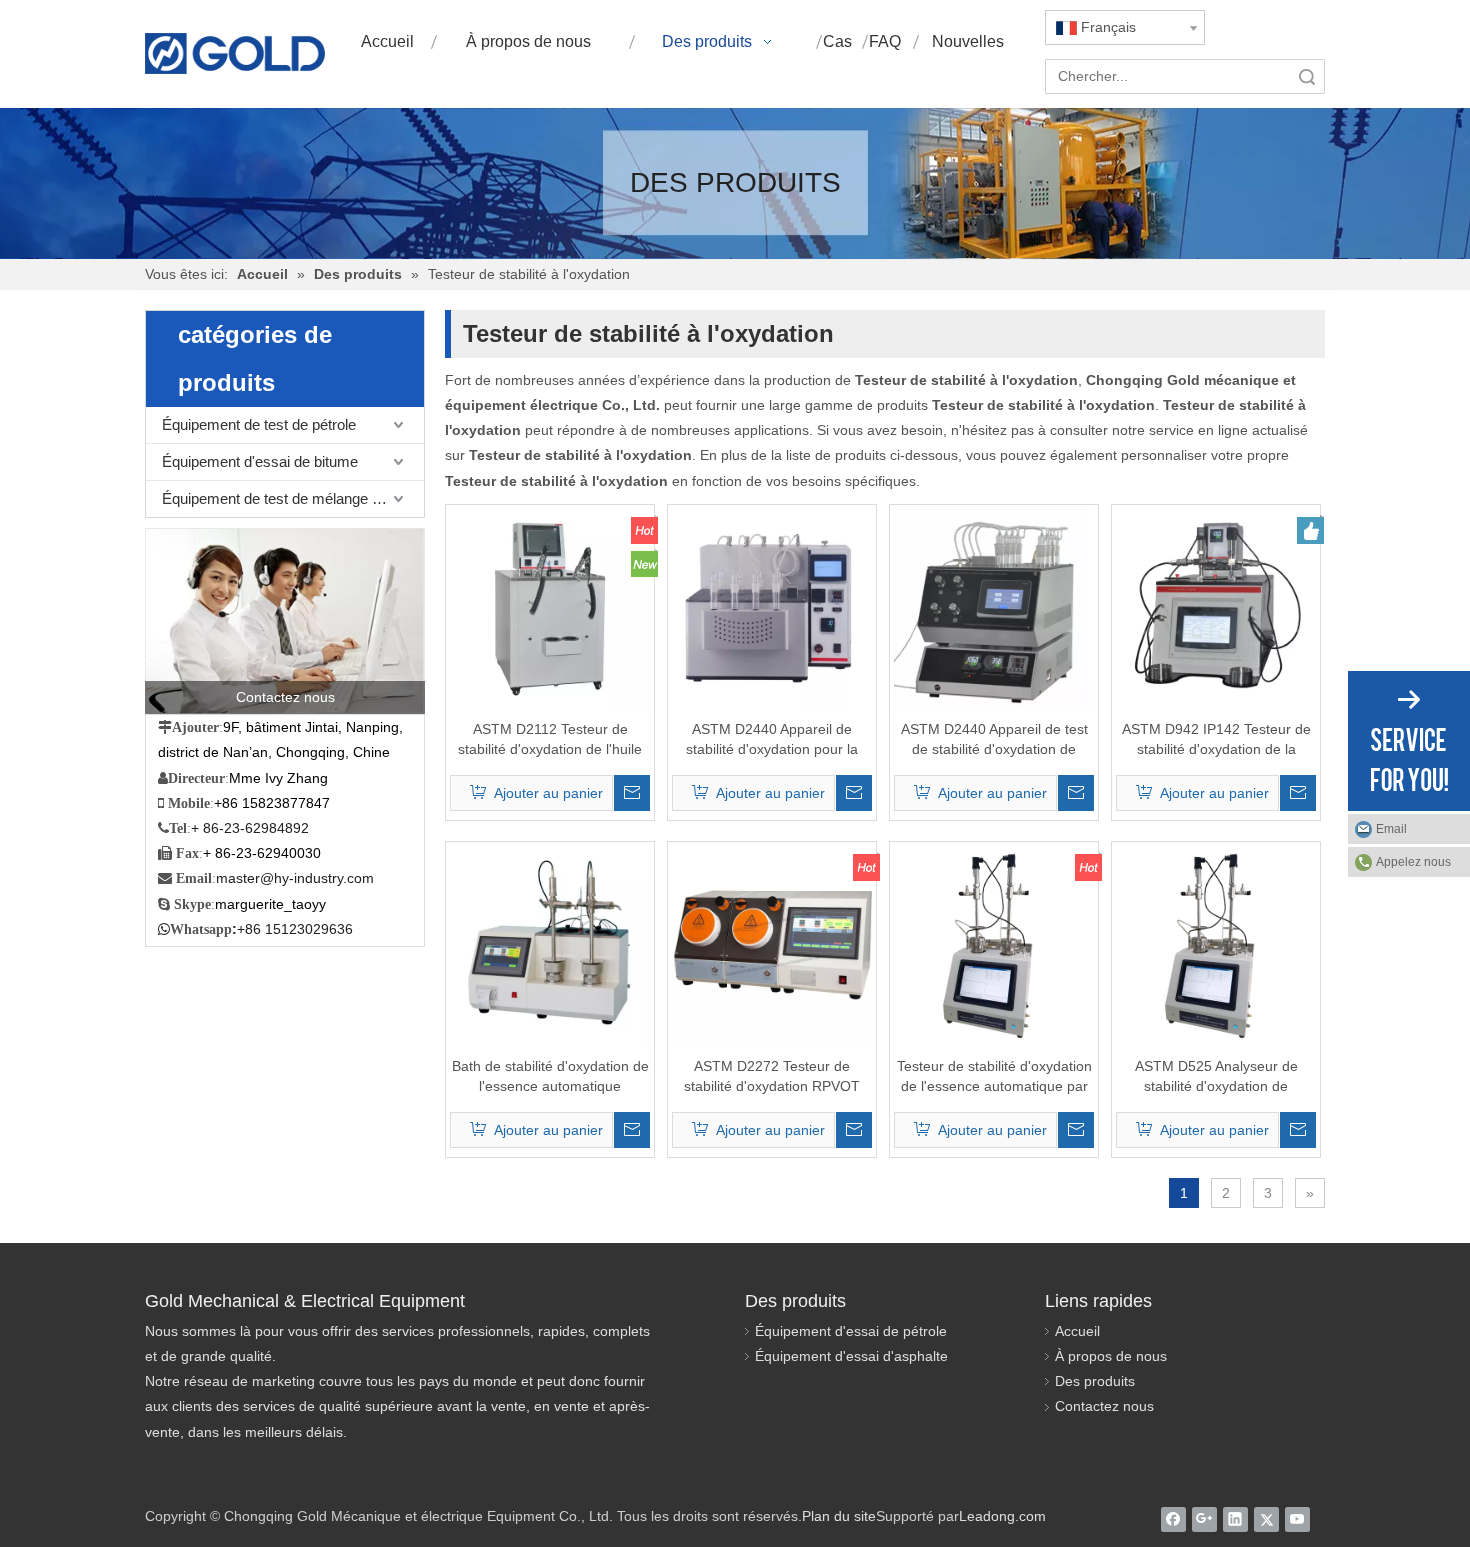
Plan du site (839, 1516)
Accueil (1077, 1331)
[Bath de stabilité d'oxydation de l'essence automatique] (550, 945)
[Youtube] (1297, 1519)
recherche (1307, 76)
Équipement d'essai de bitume (260, 461)
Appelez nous (1413, 862)
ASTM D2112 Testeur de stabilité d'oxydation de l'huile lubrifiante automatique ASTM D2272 (550, 740)
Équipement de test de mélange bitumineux (293, 498)
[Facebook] (1173, 1519)
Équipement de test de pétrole (259, 424)
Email (1391, 829)
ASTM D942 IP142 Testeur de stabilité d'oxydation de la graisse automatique (1216, 740)
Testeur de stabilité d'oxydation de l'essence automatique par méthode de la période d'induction (994, 1077)
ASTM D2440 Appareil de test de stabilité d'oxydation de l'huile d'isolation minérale (994, 740)
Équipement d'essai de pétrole (851, 1331)
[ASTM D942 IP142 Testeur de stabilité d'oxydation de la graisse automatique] (1216, 608)
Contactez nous (1104, 1406)
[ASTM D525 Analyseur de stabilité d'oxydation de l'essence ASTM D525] (1216, 945)
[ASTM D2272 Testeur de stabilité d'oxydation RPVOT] (772, 945)
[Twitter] (1266, 1519)
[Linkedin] (1235, 1519)
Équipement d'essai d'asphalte (851, 1356)
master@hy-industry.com (295, 878)
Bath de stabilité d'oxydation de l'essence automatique (550, 1076)
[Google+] (1204, 1519)
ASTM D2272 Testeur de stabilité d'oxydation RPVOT (772, 1076)
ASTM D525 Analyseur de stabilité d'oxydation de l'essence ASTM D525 (1216, 1077)
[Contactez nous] (285, 621)
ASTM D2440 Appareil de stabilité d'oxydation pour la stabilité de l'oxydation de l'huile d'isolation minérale (772, 740)
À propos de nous (1111, 1356)
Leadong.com (1002, 1516)
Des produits (1095, 1381)
